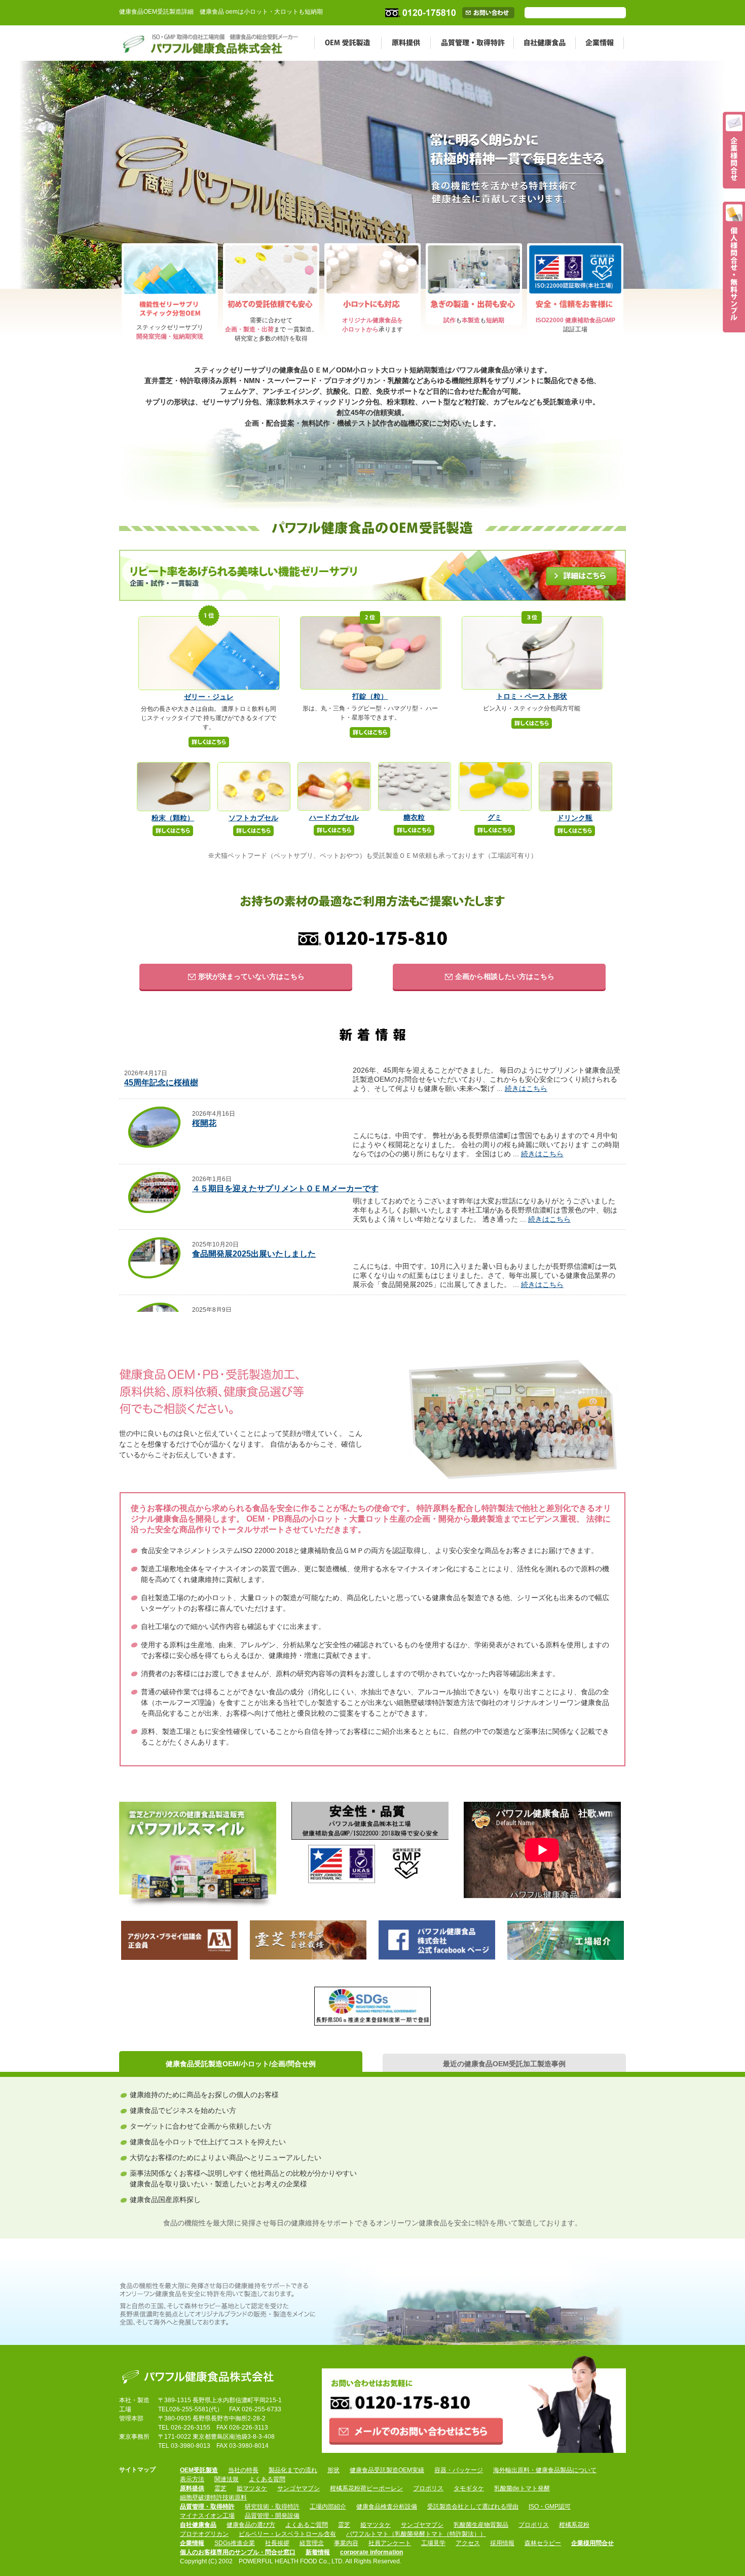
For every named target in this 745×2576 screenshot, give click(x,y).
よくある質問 (267, 2479)
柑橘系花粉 (574, 2525)
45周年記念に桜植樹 (161, 1083)
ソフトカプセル (253, 818)
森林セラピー (543, 2543)
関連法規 (227, 2479)
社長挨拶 (277, 2543)
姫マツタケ (252, 2488)
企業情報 (600, 43)
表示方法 (192, 2479)
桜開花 (204, 1123)
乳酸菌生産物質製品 (481, 2525)
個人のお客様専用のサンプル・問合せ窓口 (238, 2552)
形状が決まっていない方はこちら (250, 976)
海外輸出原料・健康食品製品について (545, 2470)
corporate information (371, 2552)
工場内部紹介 (328, 2507)
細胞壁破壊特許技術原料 (213, 2497)
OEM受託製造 (348, 43)
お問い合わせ (498, 13)
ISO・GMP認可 (550, 2507)
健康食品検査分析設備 (387, 2507)
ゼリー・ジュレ (209, 697)
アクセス (468, 2543)
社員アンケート (390, 2543)
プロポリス (428, 2488)
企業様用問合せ (592, 2543)
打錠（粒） (370, 696)
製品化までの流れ (293, 2470)
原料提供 (406, 43)
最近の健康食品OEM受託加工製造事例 (504, 2064)
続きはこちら (526, 1088)
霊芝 (220, 2488)
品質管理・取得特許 (472, 43)
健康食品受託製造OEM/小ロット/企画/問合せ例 (241, 2064)
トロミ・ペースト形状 (532, 696)
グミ (495, 817)
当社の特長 (243, 2470)
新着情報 (318, 2552)
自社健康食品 (544, 43)
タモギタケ (469, 2488)
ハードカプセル (334, 817)
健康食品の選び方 (251, 2525)
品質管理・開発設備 (272, 2516)
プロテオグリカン (204, 2534)
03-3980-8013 (191, 2446)
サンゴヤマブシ (299, 2488)
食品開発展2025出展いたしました (254, 1254)
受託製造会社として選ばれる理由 (473, 2507)
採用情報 (502, 2543)
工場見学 (433, 2543)
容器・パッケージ (459, 2470)
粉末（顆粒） (173, 818)
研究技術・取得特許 (272, 2507)
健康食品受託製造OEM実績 (387, 2470)
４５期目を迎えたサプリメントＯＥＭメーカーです (285, 1188)
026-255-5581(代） (196, 2409)
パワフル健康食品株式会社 (201, 2375)
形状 (333, 2470)
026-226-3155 (191, 2428)
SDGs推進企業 (235, 2543)
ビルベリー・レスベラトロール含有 (287, 2534)
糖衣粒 (414, 817)
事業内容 (346, 2543)
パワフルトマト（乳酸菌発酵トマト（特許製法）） (416, 2534)
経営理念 (312, 2543)
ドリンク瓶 (575, 818)
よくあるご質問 (307, 2525)
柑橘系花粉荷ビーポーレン (366, 2488)
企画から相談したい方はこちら (504, 976)
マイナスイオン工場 (207, 2516)
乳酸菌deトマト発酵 (522, 2488)
